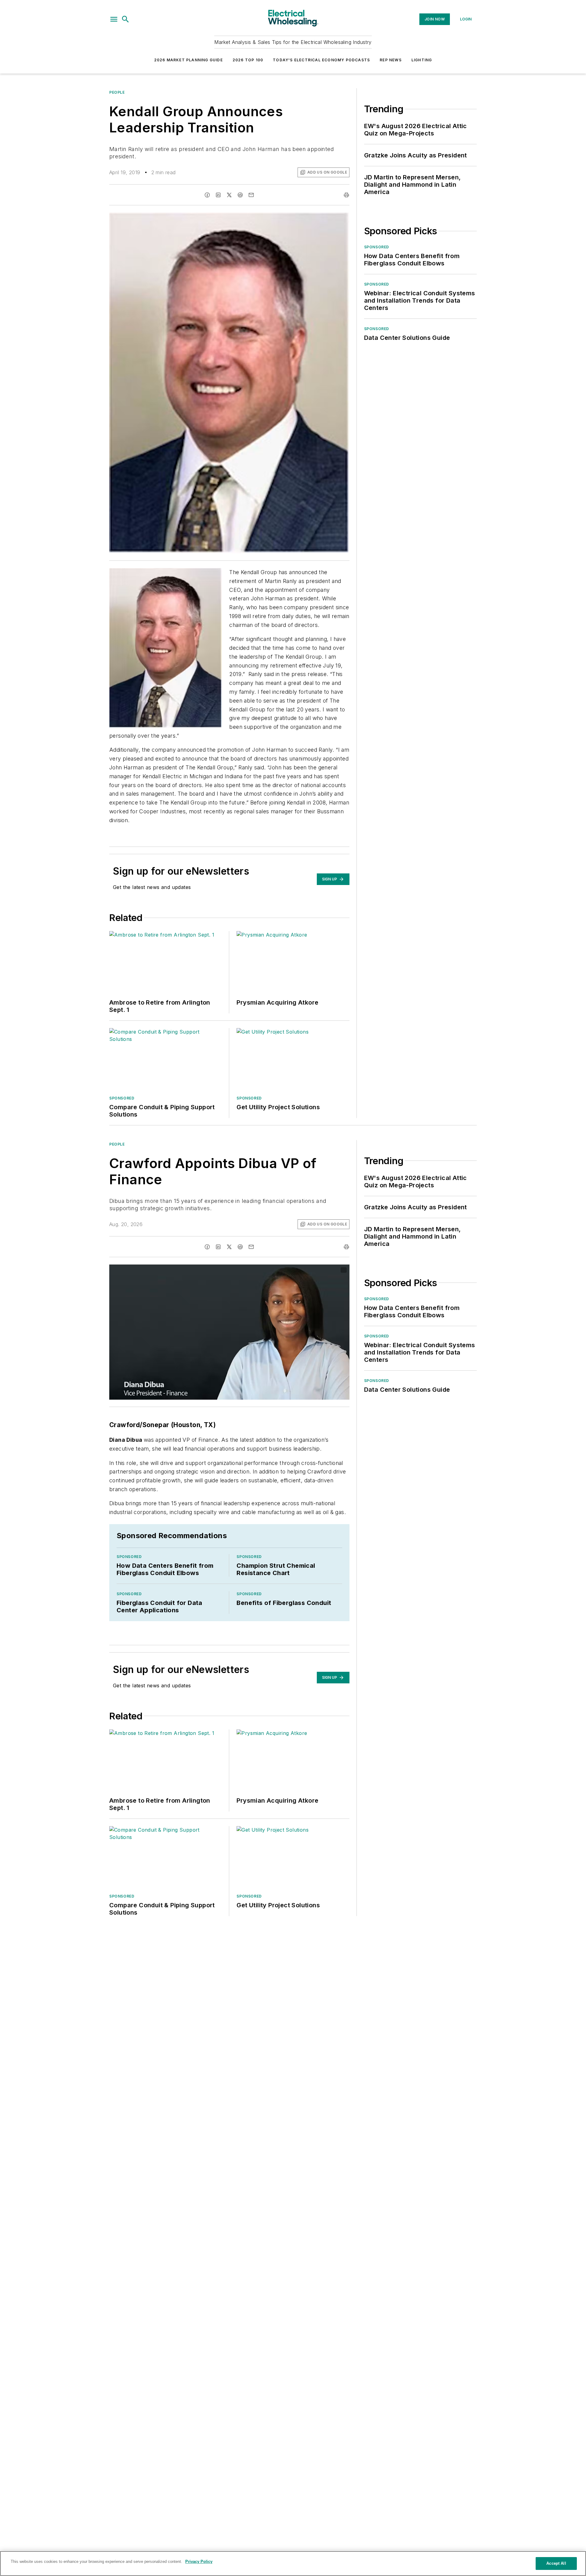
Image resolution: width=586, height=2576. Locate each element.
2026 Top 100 (248, 60)
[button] (114, 19)
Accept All (556, 2563)
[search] (125, 19)
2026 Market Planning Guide (188, 60)
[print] (346, 195)
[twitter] (229, 195)
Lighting (422, 60)
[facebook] (207, 195)
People (117, 92)
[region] (293, 2563)
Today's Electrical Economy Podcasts (321, 60)
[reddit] (240, 195)
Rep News (391, 60)
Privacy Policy (199, 2562)
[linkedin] (218, 195)
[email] (251, 195)
